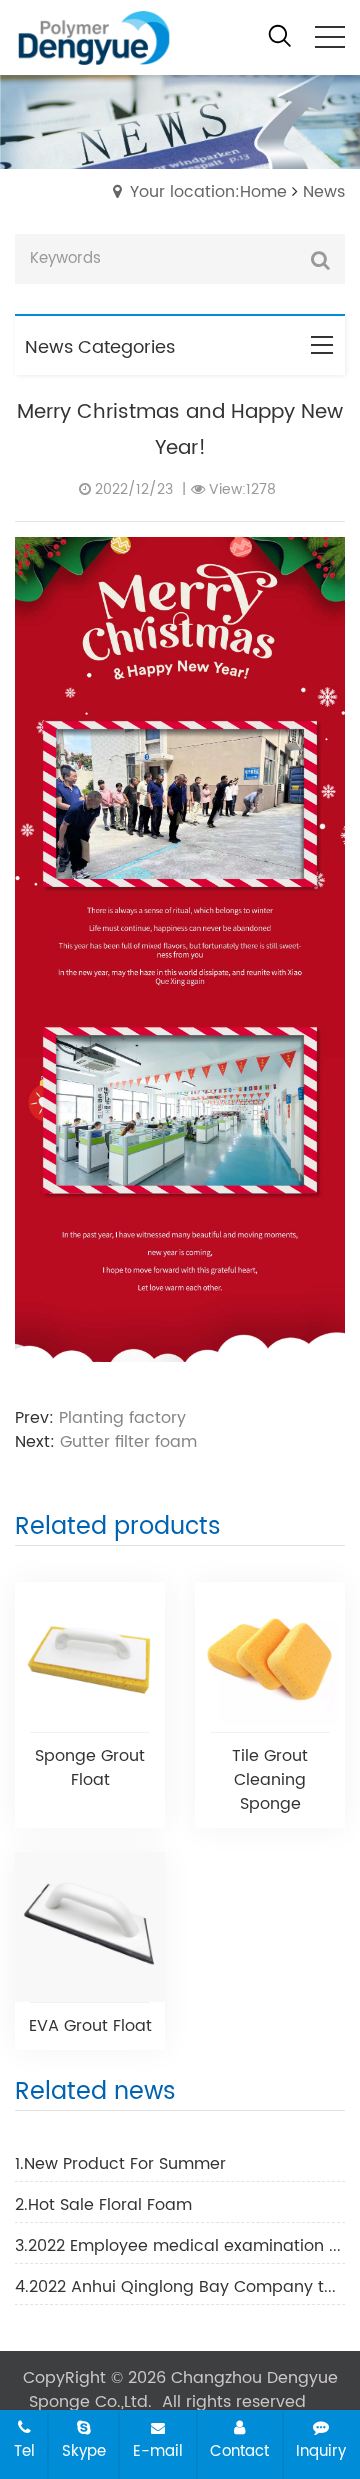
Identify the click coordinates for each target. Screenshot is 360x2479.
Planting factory (122, 1418)
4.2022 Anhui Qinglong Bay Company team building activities (180, 2287)
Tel (24, 2451)
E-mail (158, 2451)
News (324, 192)
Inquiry (321, 2451)
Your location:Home (208, 192)
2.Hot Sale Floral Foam (103, 2205)
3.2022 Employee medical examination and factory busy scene (180, 2246)
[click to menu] (330, 37)
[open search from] (280, 36)
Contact (239, 2451)
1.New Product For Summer (120, 2164)
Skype (84, 2451)
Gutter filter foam (128, 1442)
